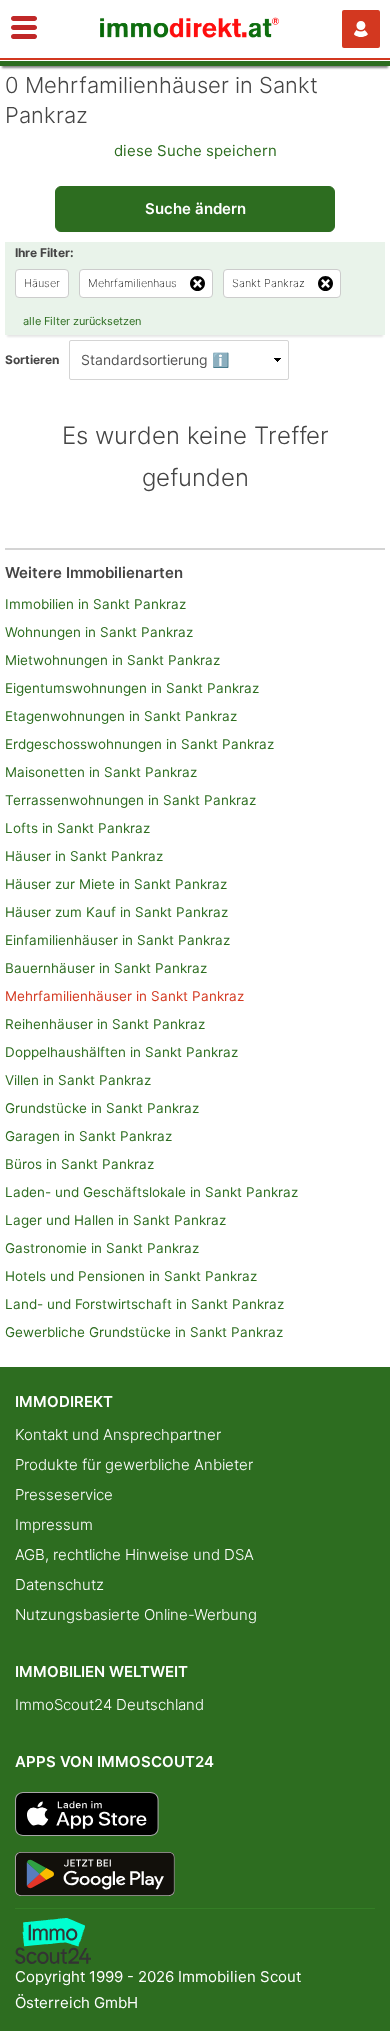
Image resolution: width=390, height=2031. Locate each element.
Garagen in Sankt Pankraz (88, 1136)
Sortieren (32, 359)
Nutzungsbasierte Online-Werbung (136, 1614)
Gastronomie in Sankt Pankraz (102, 1248)
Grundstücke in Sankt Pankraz (102, 1108)
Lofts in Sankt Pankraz (77, 828)
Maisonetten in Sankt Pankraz (101, 772)
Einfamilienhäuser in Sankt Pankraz (117, 940)
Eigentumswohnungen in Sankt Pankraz (132, 688)
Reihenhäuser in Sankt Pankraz (105, 1024)
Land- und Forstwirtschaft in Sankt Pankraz (144, 1304)
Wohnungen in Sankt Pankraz (99, 632)
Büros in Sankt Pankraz (79, 1164)
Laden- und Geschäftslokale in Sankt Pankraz (151, 1192)
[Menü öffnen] (24, 29)
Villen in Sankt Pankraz (78, 1080)
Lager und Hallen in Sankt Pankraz (115, 1220)
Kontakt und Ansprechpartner (118, 1434)
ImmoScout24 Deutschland (109, 1704)
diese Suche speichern (195, 150)
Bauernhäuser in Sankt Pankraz (106, 968)
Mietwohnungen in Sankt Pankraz (112, 660)
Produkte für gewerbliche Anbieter (134, 1464)
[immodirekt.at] (190, 32)
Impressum (54, 1524)
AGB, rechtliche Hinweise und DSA (134, 1554)
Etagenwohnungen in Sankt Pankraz (121, 716)
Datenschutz (59, 1584)
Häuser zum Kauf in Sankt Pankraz (116, 912)
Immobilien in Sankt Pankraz (95, 604)
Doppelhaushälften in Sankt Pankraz (121, 1052)
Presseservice (64, 1494)
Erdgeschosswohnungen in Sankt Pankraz (139, 744)
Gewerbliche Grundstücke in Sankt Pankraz (144, 1332)
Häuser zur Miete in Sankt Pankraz (116, 884)
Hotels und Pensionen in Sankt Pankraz (131, 1276)
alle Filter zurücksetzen (82, 321)
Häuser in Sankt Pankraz (84, 856)
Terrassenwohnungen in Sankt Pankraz (130, 800)
